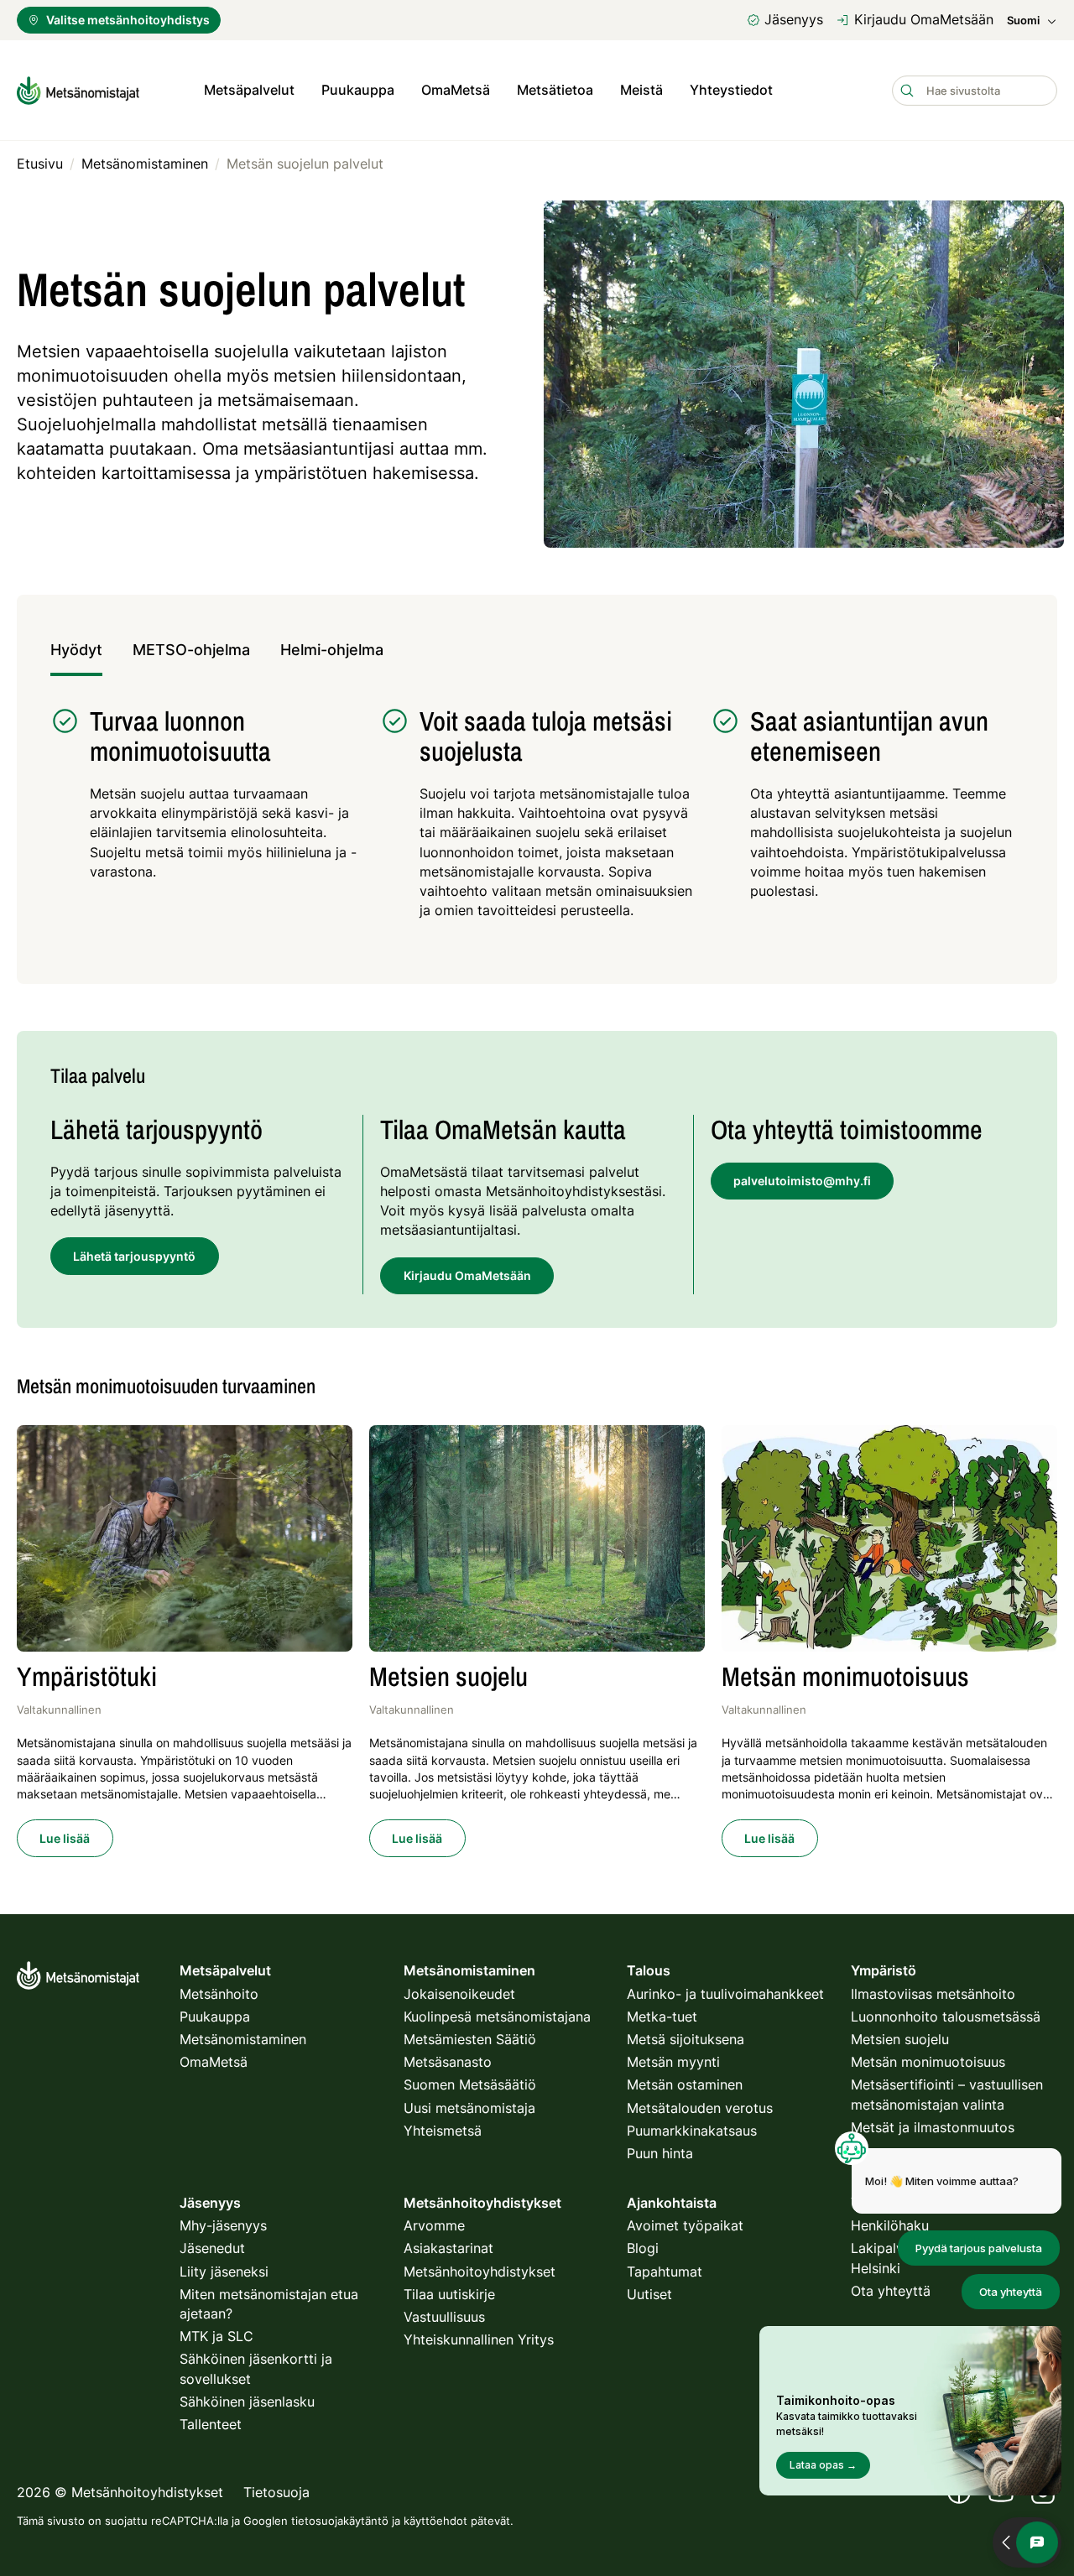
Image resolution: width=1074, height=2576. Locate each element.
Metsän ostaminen (685, 2084)
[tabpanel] (537, 822)
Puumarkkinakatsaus (692, 2131)
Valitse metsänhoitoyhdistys (128, 20)
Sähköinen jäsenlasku (247, 2402)
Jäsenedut (212, 2248)
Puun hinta (660, 2153)
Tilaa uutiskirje (449, 2294)
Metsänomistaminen (243, 2039)
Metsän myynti (673, 2062)
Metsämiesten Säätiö (470, 2039)
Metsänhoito (219, 1994)
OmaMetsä (456, 90)
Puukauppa (358, 90)
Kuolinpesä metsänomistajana (497, 2017)
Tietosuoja (276, 2492)
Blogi (643, 2248)
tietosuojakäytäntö (340, 2521)
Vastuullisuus (444, 2317)
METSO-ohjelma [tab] (191, 650)
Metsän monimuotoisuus (928, 2062)
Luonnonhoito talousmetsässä (946, 2017)
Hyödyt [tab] (76, 650)
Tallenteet (211, 2424)
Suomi (1023, 21)
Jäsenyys (794, 19)
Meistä (641, 90)
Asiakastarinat (448, 2248)
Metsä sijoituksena (686, 2039)
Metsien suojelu (900, 2039)
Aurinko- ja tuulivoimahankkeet (725, 1994)
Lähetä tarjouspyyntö (134, 1256)
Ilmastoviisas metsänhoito (933, 1994)
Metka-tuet (662, 2017)
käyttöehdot (435, 2521)
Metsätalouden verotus (700, 2108)
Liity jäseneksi (224, 2272)
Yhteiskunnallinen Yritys (479, 2339)
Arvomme (434, 2225)
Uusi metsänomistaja (469, 2108)
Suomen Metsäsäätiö (470, 2084)
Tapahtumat (665, 2272)
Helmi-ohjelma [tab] (332, 650)
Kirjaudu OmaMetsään (924, 19)
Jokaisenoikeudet (459, 1994)
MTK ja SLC (216, 2336)
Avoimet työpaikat (685, 2225)
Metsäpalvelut (249, 90)
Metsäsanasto (448, 2062)
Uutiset (649, 2294)
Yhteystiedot (731, 90)
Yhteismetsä (443, 2131)
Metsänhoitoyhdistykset (480, 2272)
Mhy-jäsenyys (223, 2225)
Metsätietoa (555, 90)
